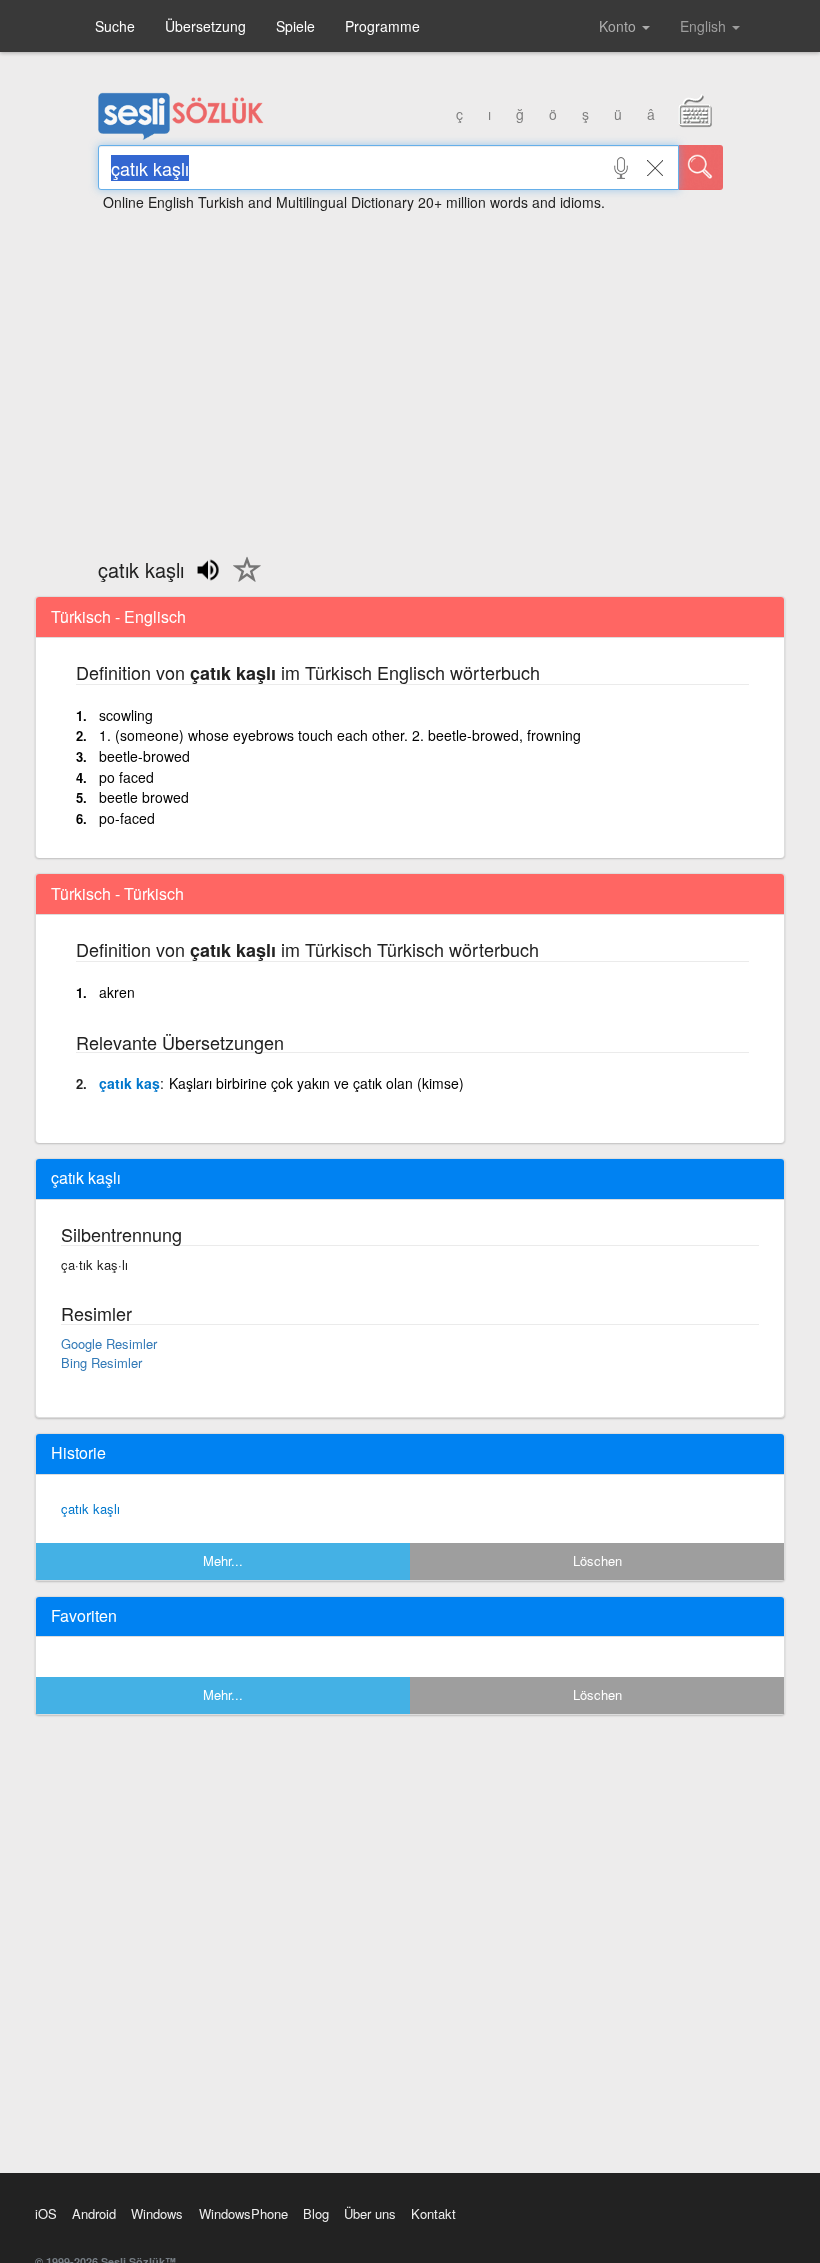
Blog (316, 2213)
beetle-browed (144, 756)
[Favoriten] (242, 581)
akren (117, 992)
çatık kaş (129, 1083)
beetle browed (144, 797)
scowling (126, 715)
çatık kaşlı (90, 1508)
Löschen (597, 1560)
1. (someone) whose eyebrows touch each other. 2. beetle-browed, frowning (340, 735)
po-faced (127, 818)
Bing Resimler (101, 1362)
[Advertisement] (410, 375)
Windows (157, 2213)
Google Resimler (109, 1343)
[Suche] (701, 167)
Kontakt (433, 2213)
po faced (126, 777)
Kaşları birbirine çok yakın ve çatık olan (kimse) (316, 1083)
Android (94, 2213)
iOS (46, 2213)
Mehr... (223, 1560)
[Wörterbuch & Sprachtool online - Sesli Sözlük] (181, 135)
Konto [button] (619, 26)
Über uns (370, 2213)
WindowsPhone (243, 2213)
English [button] (705, 26)
